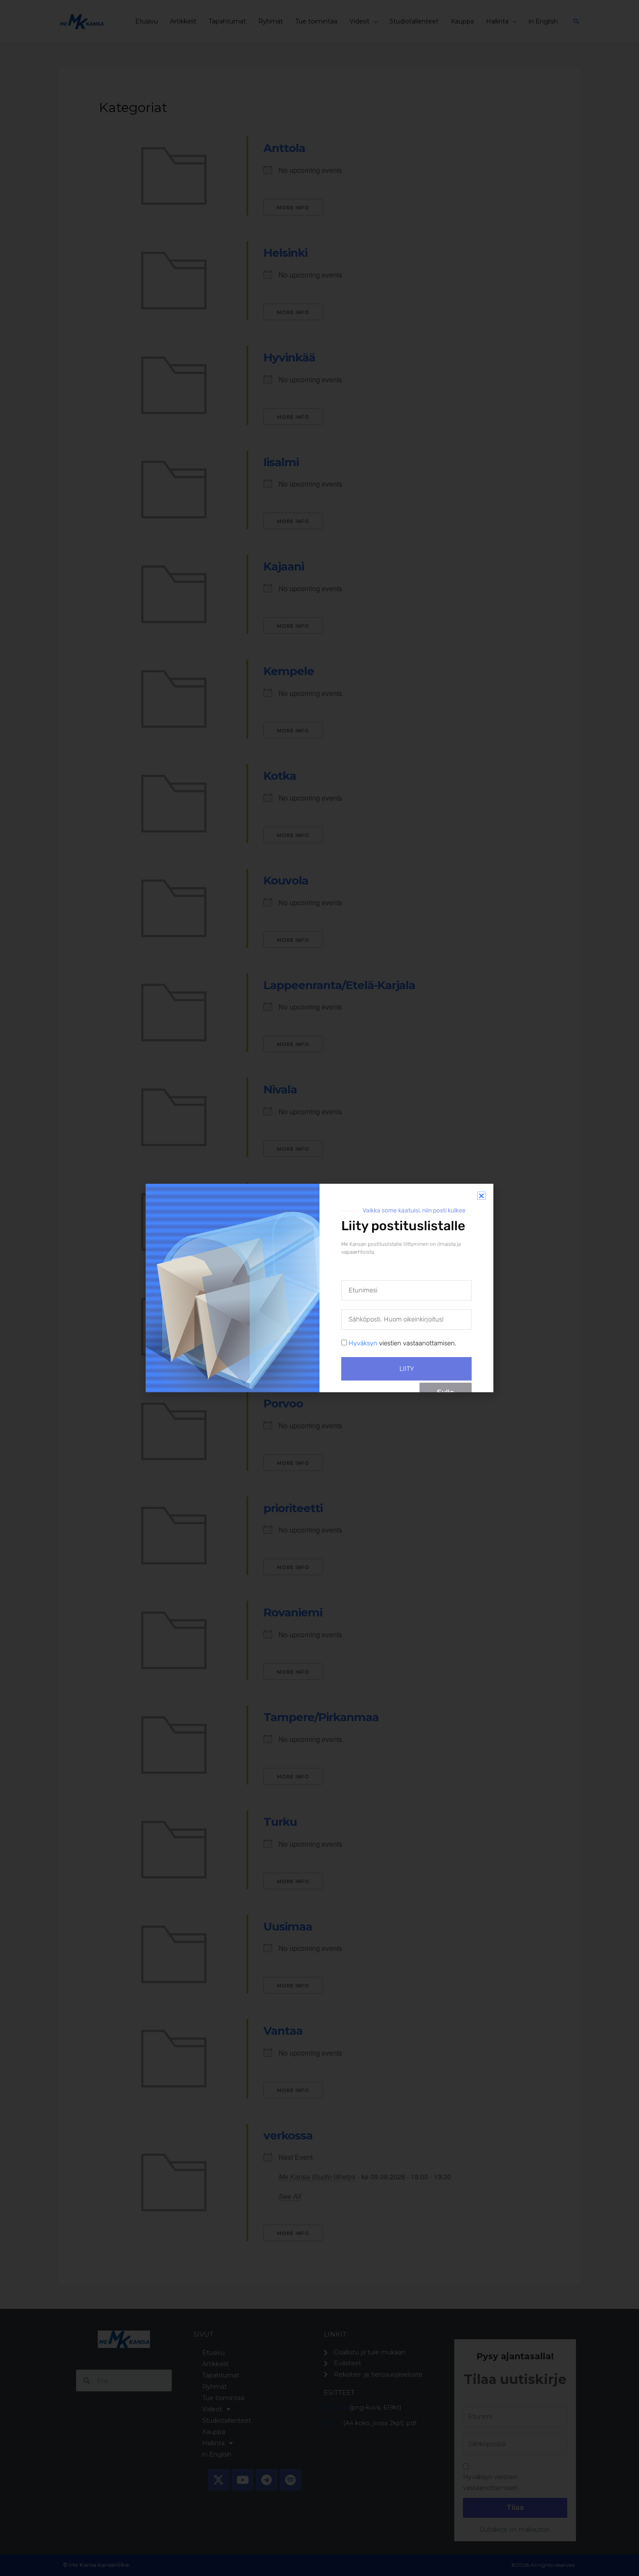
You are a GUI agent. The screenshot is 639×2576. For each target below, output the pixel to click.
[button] (481, 1196)
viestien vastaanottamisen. (403, 1343)
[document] (319, 1288)
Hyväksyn (363, 1343)
